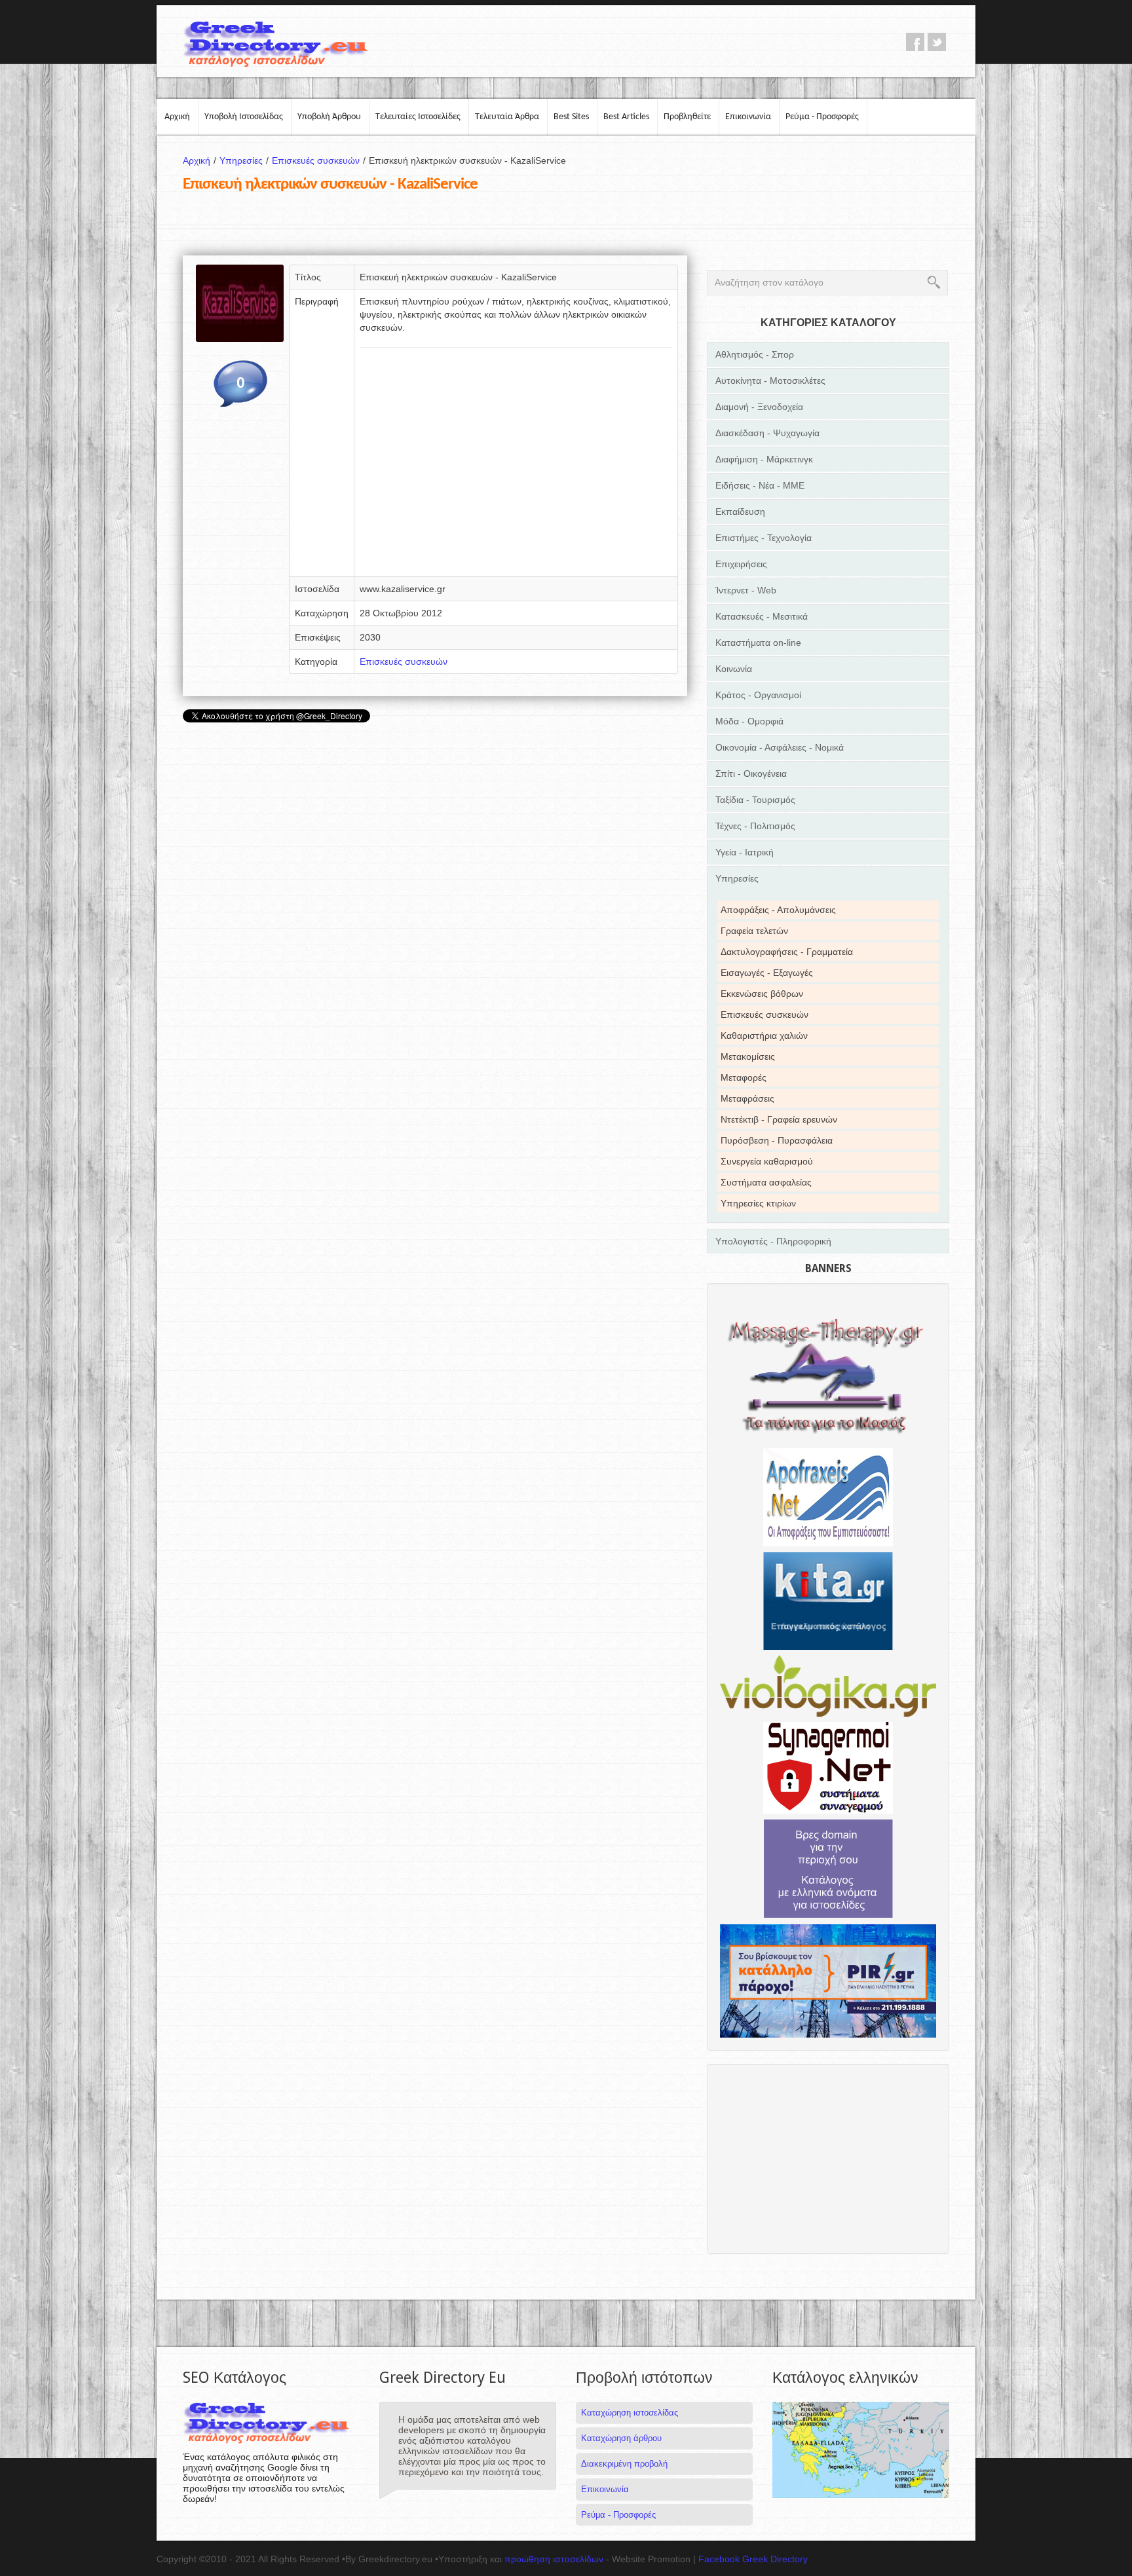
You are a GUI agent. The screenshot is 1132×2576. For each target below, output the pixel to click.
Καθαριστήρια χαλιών (764, 1036)
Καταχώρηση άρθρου (621, 2438)
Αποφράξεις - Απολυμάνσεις (778, 910)
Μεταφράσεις (747, 1098)
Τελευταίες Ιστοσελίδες (418, 117)
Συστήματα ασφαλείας (766, 1182)
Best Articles (626, 117)
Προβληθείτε (687, 117)
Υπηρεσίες (244, 160)
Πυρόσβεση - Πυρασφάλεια (777, 1140)
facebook (915, 42)
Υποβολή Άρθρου (329, 117)
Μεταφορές (744, 1077)
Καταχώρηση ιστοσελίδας (630, 2413)
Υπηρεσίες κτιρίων (758, 1203)
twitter (937, 42)
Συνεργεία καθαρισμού (767, 1161)
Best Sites (571, 117)
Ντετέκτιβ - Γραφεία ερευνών (779, 1119)
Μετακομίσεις (748, 1056)
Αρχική (177, 117)
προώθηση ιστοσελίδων (554, 2559)
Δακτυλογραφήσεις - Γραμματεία (787, 952)
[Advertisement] (516, 466)
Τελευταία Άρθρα (507, 117)
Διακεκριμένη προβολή (624, 2464)
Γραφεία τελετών (754, 931)
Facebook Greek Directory (753, 2559)
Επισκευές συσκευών (319, 160)
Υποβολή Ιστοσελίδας (244, 117)
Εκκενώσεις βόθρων (762, 994)
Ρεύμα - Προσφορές (822, 117)
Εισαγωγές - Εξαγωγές (767, 973)
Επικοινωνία (748, 117)
